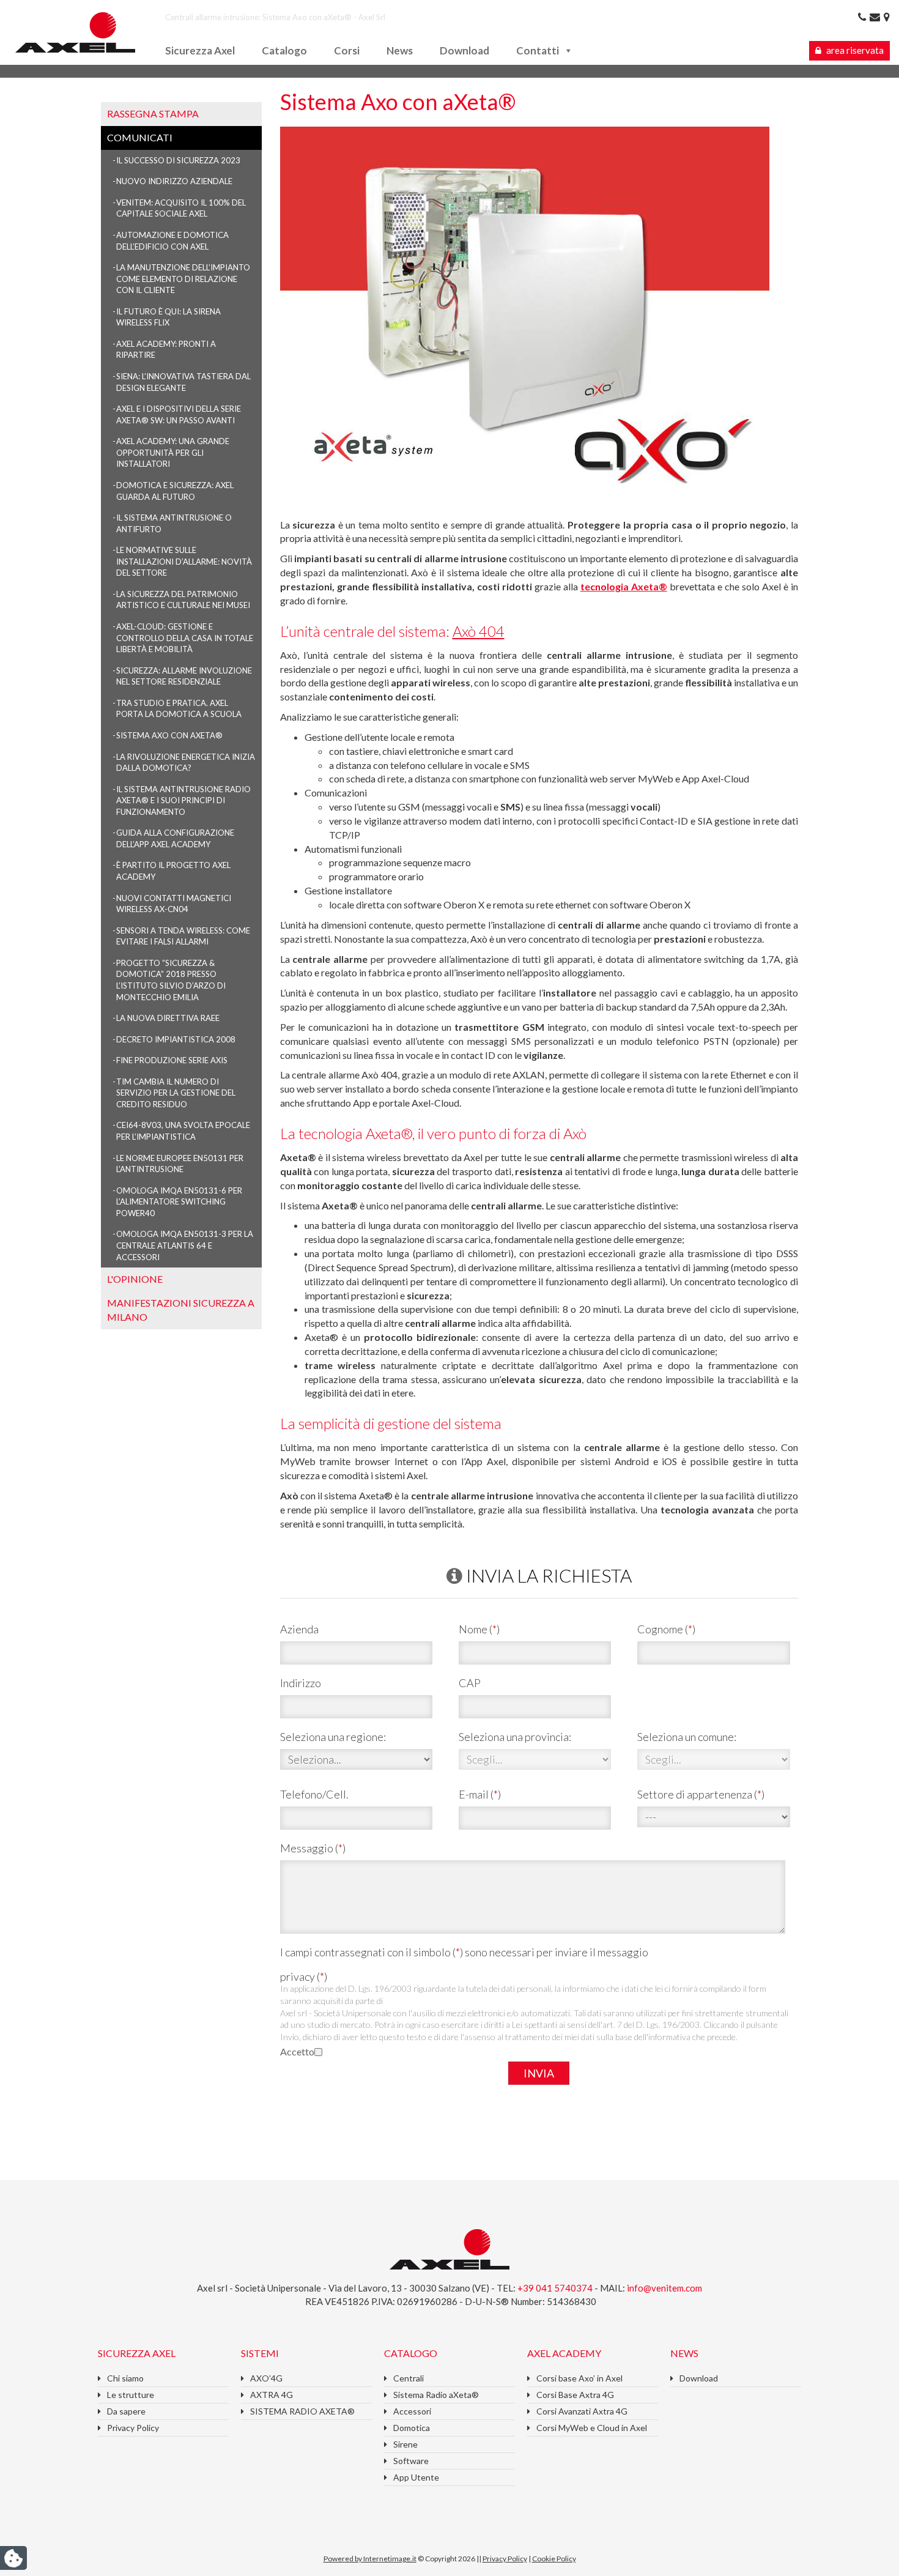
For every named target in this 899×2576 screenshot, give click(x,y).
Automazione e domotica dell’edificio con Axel (172, 241)
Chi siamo (125, 2378)
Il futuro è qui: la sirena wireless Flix (168, 317)
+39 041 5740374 (556, 2288)
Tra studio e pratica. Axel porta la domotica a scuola (179, 709)
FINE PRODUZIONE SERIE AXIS (172, 1060)
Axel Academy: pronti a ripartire (166, 350)
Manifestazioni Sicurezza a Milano (181, 1310)
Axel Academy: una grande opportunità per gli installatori (173, 452)
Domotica (412, 2428)
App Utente (416, 2477)
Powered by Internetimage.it (370, 2559)
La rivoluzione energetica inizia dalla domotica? (186, 763)
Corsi (347, 50)
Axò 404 (479, 631)
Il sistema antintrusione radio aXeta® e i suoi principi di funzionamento (183, 800)
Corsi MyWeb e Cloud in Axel (592, 2428)
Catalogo (284, 50)
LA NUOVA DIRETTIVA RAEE (168, 1018)
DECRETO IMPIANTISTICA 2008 (176, 1039)
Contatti (538, 50)
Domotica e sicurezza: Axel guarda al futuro (175, 491)
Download (464, 50)
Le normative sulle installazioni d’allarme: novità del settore (184, 561)
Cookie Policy (554, 2559)
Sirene (405, 2444)
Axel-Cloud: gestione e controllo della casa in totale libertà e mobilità (185, 638)
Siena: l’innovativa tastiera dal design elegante (183, 382)
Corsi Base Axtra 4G (575, 2395)
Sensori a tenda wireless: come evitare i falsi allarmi (183, 936)
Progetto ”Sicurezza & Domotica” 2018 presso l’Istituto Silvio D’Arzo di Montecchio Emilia (171, 980)
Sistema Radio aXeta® (436, 2395)
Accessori (412, 2411)
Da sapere (126, 2411)
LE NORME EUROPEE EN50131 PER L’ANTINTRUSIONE (180, 1164)
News (400, 50)
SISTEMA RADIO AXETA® (302, 2411)
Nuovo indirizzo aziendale (174, 181)
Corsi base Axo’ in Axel (579, 2378)
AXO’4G (266, 2378)
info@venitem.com (664, 2288)
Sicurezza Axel (200, 50)
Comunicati (140, 137)
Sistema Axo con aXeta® (169, 735)
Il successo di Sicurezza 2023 (178, 160)
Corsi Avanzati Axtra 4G (582, 2411)
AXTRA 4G (272, 2395)
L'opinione (135, 1279)
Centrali (409, 2378)
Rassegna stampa (153, 113)
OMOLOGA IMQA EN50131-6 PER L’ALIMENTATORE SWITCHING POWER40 (179, 1202)
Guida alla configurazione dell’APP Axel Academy (175, 838)
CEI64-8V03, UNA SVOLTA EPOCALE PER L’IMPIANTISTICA (183, 1131)
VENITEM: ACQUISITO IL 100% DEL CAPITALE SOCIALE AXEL (181, 208)
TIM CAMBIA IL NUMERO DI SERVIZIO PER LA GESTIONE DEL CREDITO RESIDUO (176, 1093)
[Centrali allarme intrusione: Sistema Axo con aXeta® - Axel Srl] (75, 31)
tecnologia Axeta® (624, 586)
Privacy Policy (133, 2428)
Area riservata (854, 50)
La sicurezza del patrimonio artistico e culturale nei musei (183, 600)
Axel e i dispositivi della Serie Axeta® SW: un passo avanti (179, 414)
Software (411, 2461)
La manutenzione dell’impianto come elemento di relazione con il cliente (183, 279)
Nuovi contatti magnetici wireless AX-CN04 (174, 904)
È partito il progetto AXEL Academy (173, 871)
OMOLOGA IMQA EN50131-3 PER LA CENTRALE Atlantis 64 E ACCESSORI (185, 1245)
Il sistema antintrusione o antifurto (174, 523)
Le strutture (131, 2395)
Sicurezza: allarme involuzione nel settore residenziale (184, 676)
